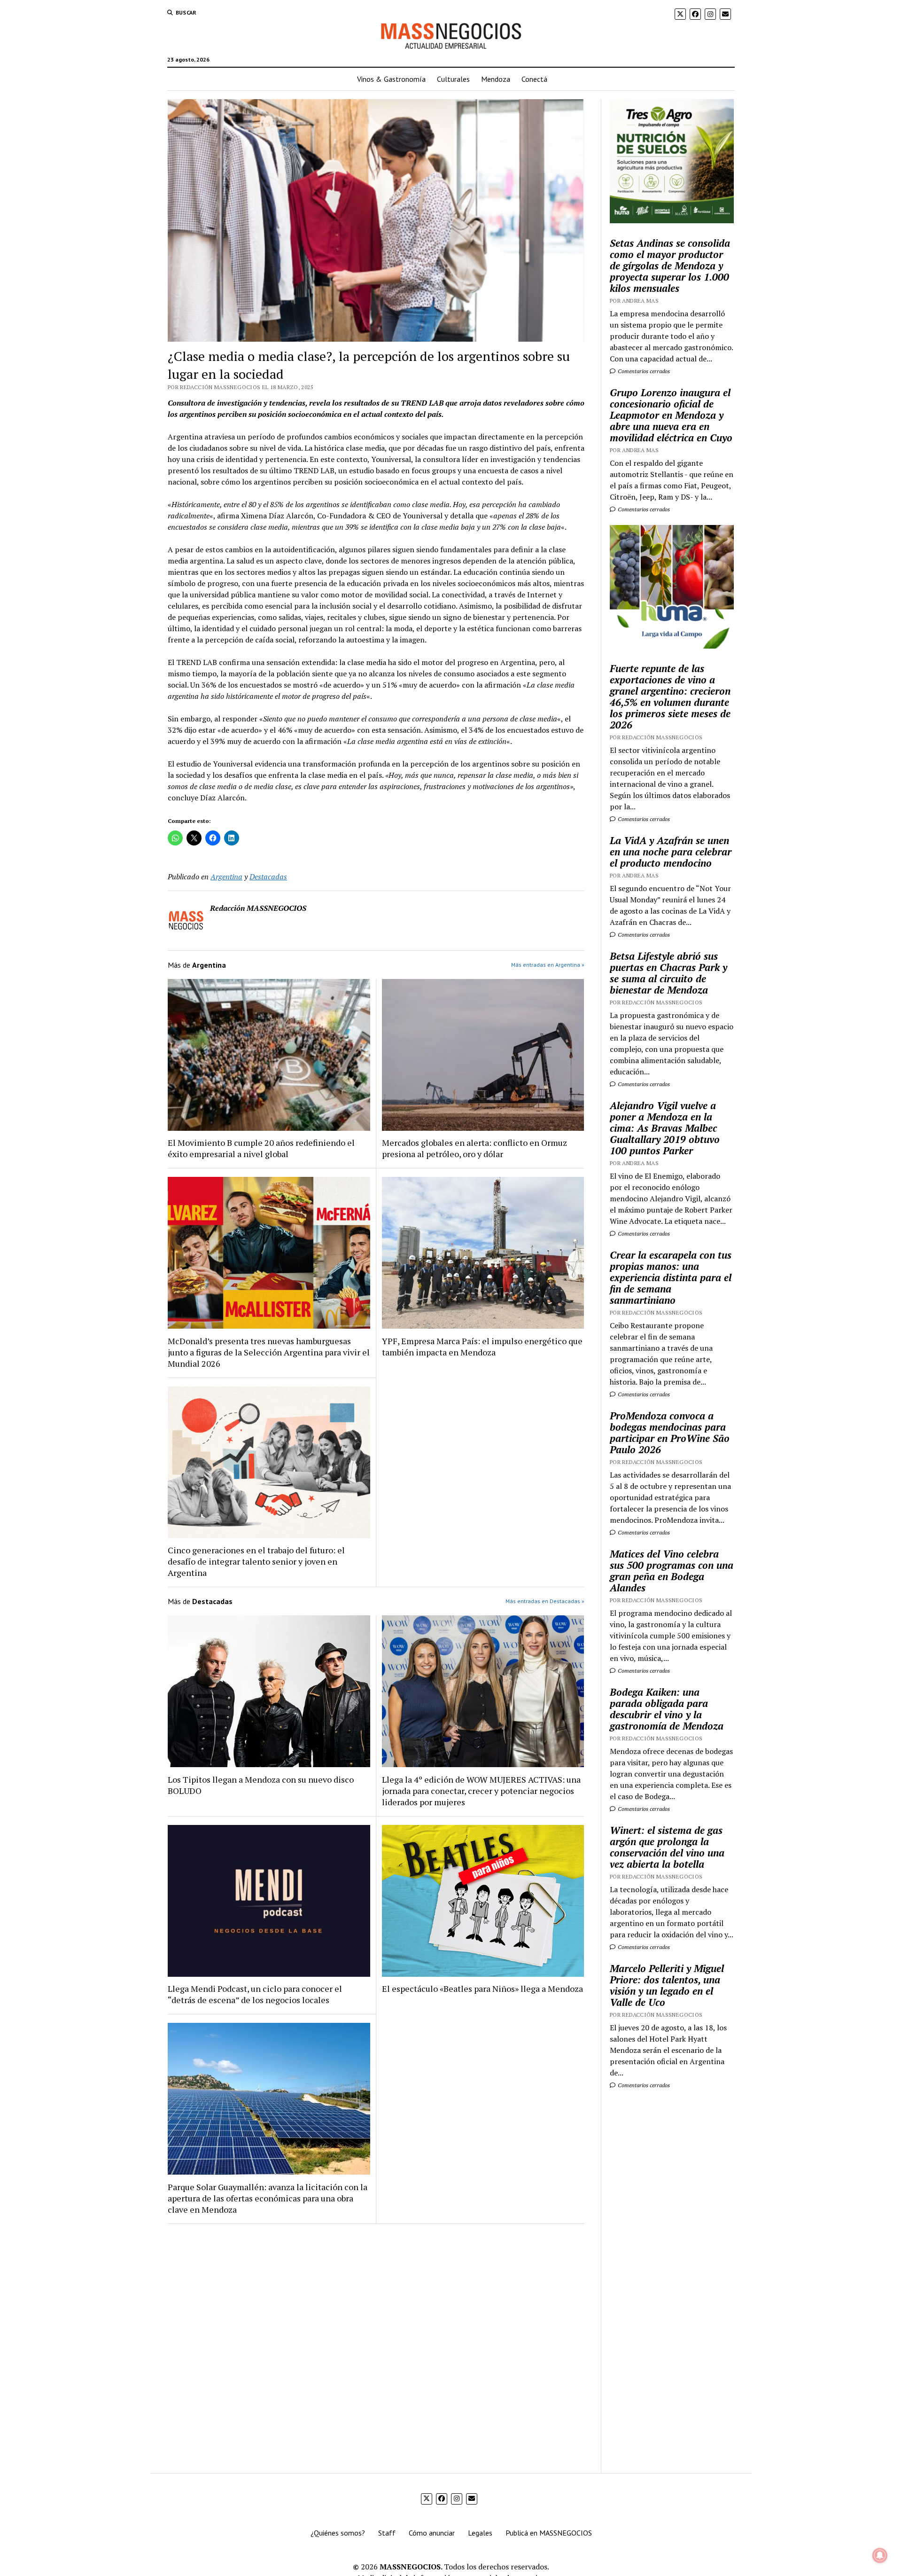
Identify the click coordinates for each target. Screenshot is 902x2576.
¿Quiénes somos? (338, 2533)
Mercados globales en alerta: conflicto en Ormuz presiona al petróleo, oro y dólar (474, 1148)
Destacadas (268, 877)
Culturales (453, 79)
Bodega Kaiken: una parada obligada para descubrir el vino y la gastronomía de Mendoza (667, 1709)
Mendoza (496, 79)
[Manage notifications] (880, 2555)
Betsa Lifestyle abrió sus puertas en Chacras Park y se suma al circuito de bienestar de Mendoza (669, 973)
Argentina (226, 877)
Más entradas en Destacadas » (545, 1601)
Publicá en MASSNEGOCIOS (549, 2533)
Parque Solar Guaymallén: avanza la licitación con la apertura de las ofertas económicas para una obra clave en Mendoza (268, 2198)
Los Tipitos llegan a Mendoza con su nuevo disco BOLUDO (261, 1785)
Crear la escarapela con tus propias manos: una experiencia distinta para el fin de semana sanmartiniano (671, 1277)
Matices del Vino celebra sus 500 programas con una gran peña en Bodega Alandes (672, 1571)
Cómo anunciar (432, 2533)
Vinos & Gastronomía (391, 79)
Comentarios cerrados (643, 371)
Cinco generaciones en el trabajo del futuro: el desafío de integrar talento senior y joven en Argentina (256, 1561)
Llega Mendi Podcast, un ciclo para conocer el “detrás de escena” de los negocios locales (255, 1994)
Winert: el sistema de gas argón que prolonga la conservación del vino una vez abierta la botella (667, 1847)
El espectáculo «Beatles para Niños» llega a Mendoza (482, 1989)
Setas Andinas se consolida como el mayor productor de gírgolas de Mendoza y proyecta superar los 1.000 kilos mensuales (670, 266)
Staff (387, 2533)
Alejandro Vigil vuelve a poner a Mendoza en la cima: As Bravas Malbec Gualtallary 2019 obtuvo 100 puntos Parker (665, 1128)
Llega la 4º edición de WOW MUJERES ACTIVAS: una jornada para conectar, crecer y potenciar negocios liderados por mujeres (481, 1791)
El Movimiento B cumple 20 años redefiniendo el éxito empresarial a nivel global (261, 1148)
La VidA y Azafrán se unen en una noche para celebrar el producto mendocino (671, 852)
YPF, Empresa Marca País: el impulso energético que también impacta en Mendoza (482, 1347)
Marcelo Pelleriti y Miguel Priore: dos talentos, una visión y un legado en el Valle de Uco (667, 1985)
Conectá (534, 79)
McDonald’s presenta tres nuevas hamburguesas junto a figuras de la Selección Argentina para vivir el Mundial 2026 (269, 1352)
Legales (480, 2533)
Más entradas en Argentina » (548, 965)
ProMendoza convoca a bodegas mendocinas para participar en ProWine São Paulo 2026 (670, 1433)
